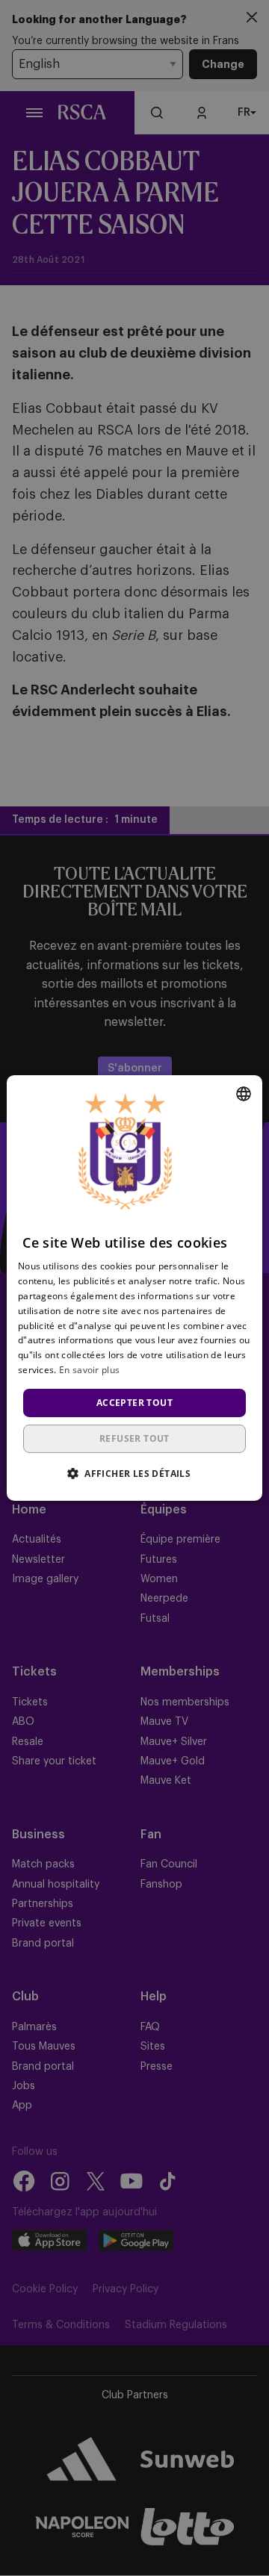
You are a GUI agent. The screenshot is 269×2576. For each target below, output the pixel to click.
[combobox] (244, 1094)
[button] (134, 1473)
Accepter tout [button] (134, 1403)
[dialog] (134, 1288)
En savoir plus (89, 1370)
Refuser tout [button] (134, 1438)
